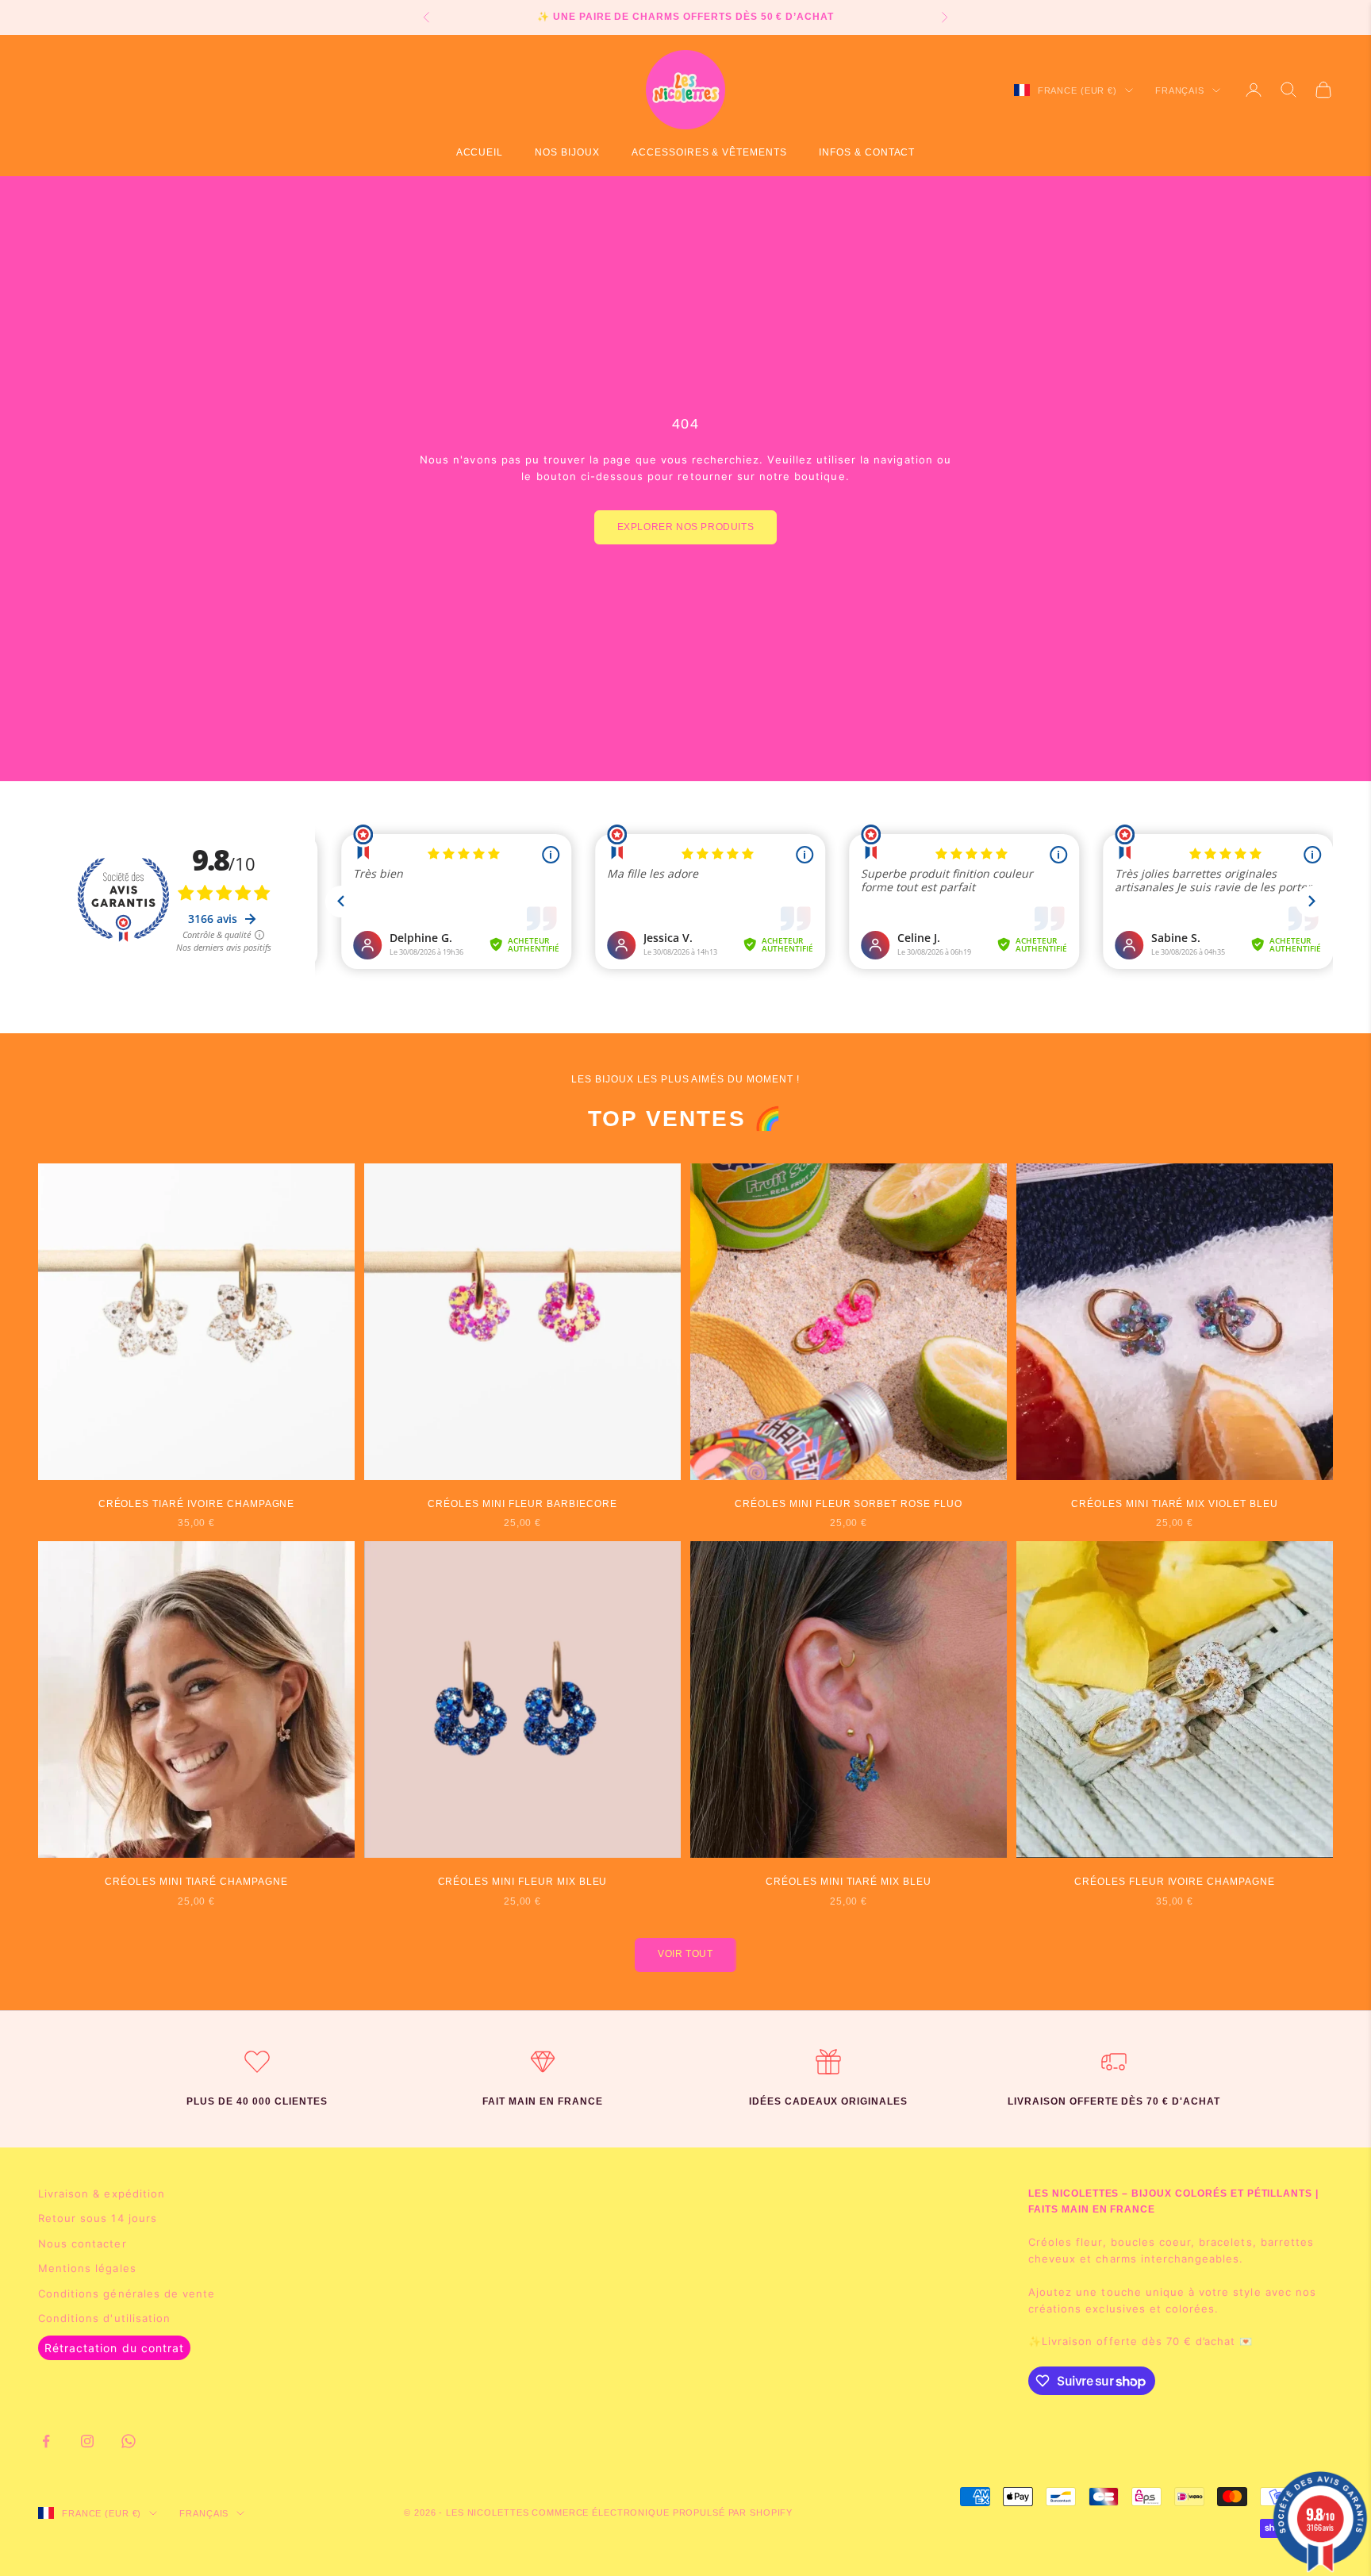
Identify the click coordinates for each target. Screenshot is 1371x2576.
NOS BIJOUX (567, 152)
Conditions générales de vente (127, 2293)
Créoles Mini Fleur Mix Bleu (523, 1882)
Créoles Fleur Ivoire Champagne (1175, 1882)
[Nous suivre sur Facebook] (46, 2441)
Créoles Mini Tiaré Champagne (196, 1882)
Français (1180, 90)
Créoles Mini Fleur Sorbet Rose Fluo (849, 1504)
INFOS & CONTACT (867, 152)
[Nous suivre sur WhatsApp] (129, 2441)
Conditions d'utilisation (104, 2318)
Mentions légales (87, 2268)
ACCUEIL (480, 152)
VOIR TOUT (685, 1954)
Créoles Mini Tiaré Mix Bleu (849, 1882)
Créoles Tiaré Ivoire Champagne (197, 1504)
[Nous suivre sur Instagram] (87, 2441)
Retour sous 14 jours (98, 2218)
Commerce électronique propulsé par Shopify (662, 2513)
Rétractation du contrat (114, 2348)
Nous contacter (83, 2243)
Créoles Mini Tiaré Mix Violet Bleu (1175, 1504)
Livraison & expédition (102, 2193)
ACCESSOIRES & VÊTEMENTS (709, 152)
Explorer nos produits (686, 527)
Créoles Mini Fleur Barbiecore (522, 1504)
